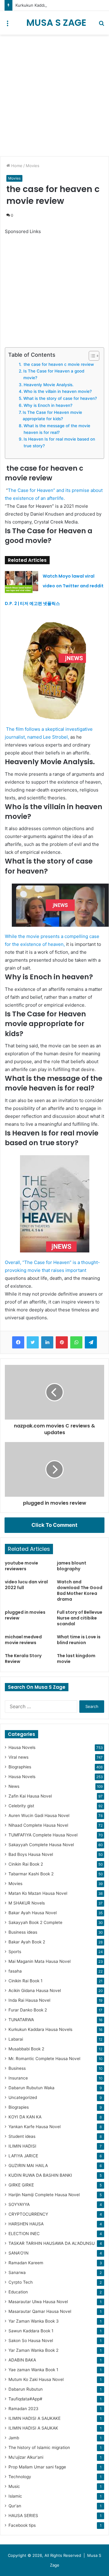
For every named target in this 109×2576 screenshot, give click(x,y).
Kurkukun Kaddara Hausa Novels (40, 2029)
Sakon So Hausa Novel (31, 2341)
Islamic (15, 2496)
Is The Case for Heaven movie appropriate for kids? (52, 416)
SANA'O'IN (18, 2253)
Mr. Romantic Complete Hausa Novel (44, 2059)
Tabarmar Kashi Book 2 (31, 1874)
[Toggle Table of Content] (91, 356)
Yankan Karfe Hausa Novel (35, 2127)
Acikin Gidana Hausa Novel (35, 1990)
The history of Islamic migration (39, 2447)
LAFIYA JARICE (23, 2156)
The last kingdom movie (76, 1659)
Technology (20, 2477)
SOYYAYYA (19, 2204)
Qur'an (15, 2506)
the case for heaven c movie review (58, 364)
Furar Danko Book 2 (28, 2010)
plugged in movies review (25, 1615)
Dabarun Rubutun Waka (31, 2088)
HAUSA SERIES (23, 2516)
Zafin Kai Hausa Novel (30, 1796)
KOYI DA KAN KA (25, 2117)
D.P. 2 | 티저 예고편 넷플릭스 (32, 603)
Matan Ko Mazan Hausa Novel (38, 1893)
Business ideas (23, 1932)
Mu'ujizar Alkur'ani (26, 2457)
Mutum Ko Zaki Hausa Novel (36, 2379)
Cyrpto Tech (21, 2282)
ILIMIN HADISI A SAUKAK (33, 2428)
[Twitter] (33, 1342)
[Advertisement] (54, 95)
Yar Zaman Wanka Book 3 (34, 2321)
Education (18, 2292)
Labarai (16, 2039)
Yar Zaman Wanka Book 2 (33, 2350)
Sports (15, 1952)
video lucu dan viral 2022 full (26, 1585)
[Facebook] (18, 1342)
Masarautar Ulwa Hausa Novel (38, 2302)
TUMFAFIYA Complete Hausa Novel (43, 1835)
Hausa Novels (22, 1747)
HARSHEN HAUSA (26, 2224)
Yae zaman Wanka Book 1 (33, 2370)
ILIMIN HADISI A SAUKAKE (35, 2418)
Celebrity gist (21, 1806)
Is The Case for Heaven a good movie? (54, 374)
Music (14, 2486)
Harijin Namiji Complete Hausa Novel (44, 2195)
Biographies (20, 1767)
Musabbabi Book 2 (26, 2049)
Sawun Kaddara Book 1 (31, 2331)
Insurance (18, 2078)
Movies (33, 166)
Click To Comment (54, 1525)
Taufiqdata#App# (25, 2399)
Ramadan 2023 (23, 2409)
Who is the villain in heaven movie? (58, 391)
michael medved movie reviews (23, 1640)
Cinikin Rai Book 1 (25, 1981)
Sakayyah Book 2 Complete (35, 1922)
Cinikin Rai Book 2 (26, 1864)
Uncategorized (23, 2097)
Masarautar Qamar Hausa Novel (40, 2311)
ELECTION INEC (24, 2234)
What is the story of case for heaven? (60, 398)
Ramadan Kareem (26, 2263)
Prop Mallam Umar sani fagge (37, 2467)
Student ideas (22, 2136)
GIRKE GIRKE (21, 2185)
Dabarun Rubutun (26, 2389)
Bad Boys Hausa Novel (31, 1854)
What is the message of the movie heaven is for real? (57, 429)
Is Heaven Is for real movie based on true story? (59, 442)
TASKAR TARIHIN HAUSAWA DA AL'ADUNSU (52, 2243)
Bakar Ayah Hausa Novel (33, 1913)
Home (16, 166)
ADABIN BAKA (22, 2360)
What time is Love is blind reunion (79, 1640)
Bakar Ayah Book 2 (27, 1942)
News (14, 1786)
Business (17, 2068)
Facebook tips (22, 2525)
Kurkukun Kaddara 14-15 (38, 5)
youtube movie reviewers (21, 1566)
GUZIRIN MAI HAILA (28, 2166)
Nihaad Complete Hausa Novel (38, 1825)
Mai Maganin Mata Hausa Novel (40, 1961)
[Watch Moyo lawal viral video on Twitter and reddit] (21, 582)
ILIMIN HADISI (22, 2146)
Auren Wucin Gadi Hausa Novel (39, 1815)
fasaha (15, 1971)
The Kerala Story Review (23, 1659)
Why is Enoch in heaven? (48, 405)
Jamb (14, 2438)
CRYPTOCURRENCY (28, 2214)
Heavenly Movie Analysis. (49, 385)
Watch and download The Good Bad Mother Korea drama (80, 1590)
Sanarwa (17, 2272)
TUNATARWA (21, 2020)
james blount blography (72, 1566)
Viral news (18, 1757)
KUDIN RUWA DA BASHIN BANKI (40, 2175)
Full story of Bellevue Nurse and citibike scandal (80, 1618)
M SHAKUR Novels (27, 1903)
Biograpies (19, 2107)
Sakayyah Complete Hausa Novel (41, 1845)
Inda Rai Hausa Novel (29, 2000)
